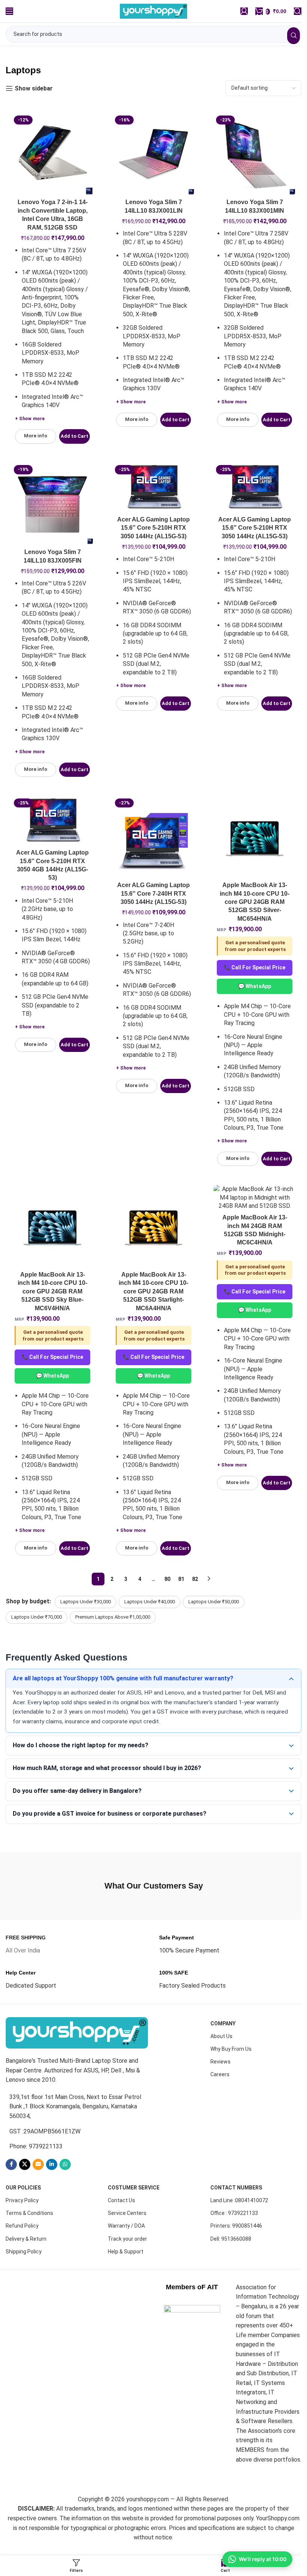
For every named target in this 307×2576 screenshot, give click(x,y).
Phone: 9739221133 (36, 2139)
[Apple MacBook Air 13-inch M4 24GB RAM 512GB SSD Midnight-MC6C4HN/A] (255, 1198)
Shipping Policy (24, 2244)
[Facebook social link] (11, 2157)
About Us (221, 2029)
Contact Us (121, 2193)
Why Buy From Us (231, 2041)
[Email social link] (38, 2157)
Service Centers (127, 2206)
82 (195, 1579)
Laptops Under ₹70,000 (37, 1617)
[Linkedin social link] (52, 2157)
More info (36, 436)
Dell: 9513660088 (231, 2231)
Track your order (127, 2231)
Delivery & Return (26, 2231)
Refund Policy (22, 2218)
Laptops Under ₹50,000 (214, 1602)
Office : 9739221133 (234, 2206)
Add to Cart (75, 436)
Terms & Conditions (29, 2206)
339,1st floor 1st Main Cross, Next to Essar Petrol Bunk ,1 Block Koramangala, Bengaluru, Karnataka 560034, (75, 2099)
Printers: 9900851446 (236, 2218)
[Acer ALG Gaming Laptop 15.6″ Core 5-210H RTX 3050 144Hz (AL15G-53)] (153, 487)
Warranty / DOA (126, 2218)
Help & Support (126, 2244)
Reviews (221, 2054)
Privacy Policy (22, 2193)
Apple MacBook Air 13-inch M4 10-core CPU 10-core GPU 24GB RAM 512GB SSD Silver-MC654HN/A (255, 902)
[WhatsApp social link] (65, 2157)
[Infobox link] (26, 1937)
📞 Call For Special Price (255, 967)
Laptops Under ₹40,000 (150, 1602)
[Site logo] (153, 11)
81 (181, 1579)
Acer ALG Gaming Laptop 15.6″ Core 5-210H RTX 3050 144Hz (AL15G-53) (153, 528)
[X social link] (25, 2157)
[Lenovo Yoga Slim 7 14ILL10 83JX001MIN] (255, 154)
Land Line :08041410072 (239, 2193)
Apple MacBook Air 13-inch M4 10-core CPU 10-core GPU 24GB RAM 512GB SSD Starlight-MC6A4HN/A (153, 1291)
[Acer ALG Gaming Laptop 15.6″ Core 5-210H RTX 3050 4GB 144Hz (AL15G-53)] (52, 821)
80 (167, 1579)
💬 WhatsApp (255, 986)
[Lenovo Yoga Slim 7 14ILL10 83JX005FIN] (52, 504)
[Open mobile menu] (9, 11)
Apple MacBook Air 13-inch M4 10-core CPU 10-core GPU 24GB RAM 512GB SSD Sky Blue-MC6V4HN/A (52, 1291)
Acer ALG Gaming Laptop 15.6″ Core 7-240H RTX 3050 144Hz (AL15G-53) (153, 893)
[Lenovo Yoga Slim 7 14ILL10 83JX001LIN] (153, 154)
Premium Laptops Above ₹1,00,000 (113, 1617)
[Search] (298, 11)
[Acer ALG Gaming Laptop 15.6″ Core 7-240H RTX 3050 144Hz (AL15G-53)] (153, 837)
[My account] (244, 11)
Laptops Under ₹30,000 (86, 1602)
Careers (220, 2067)
